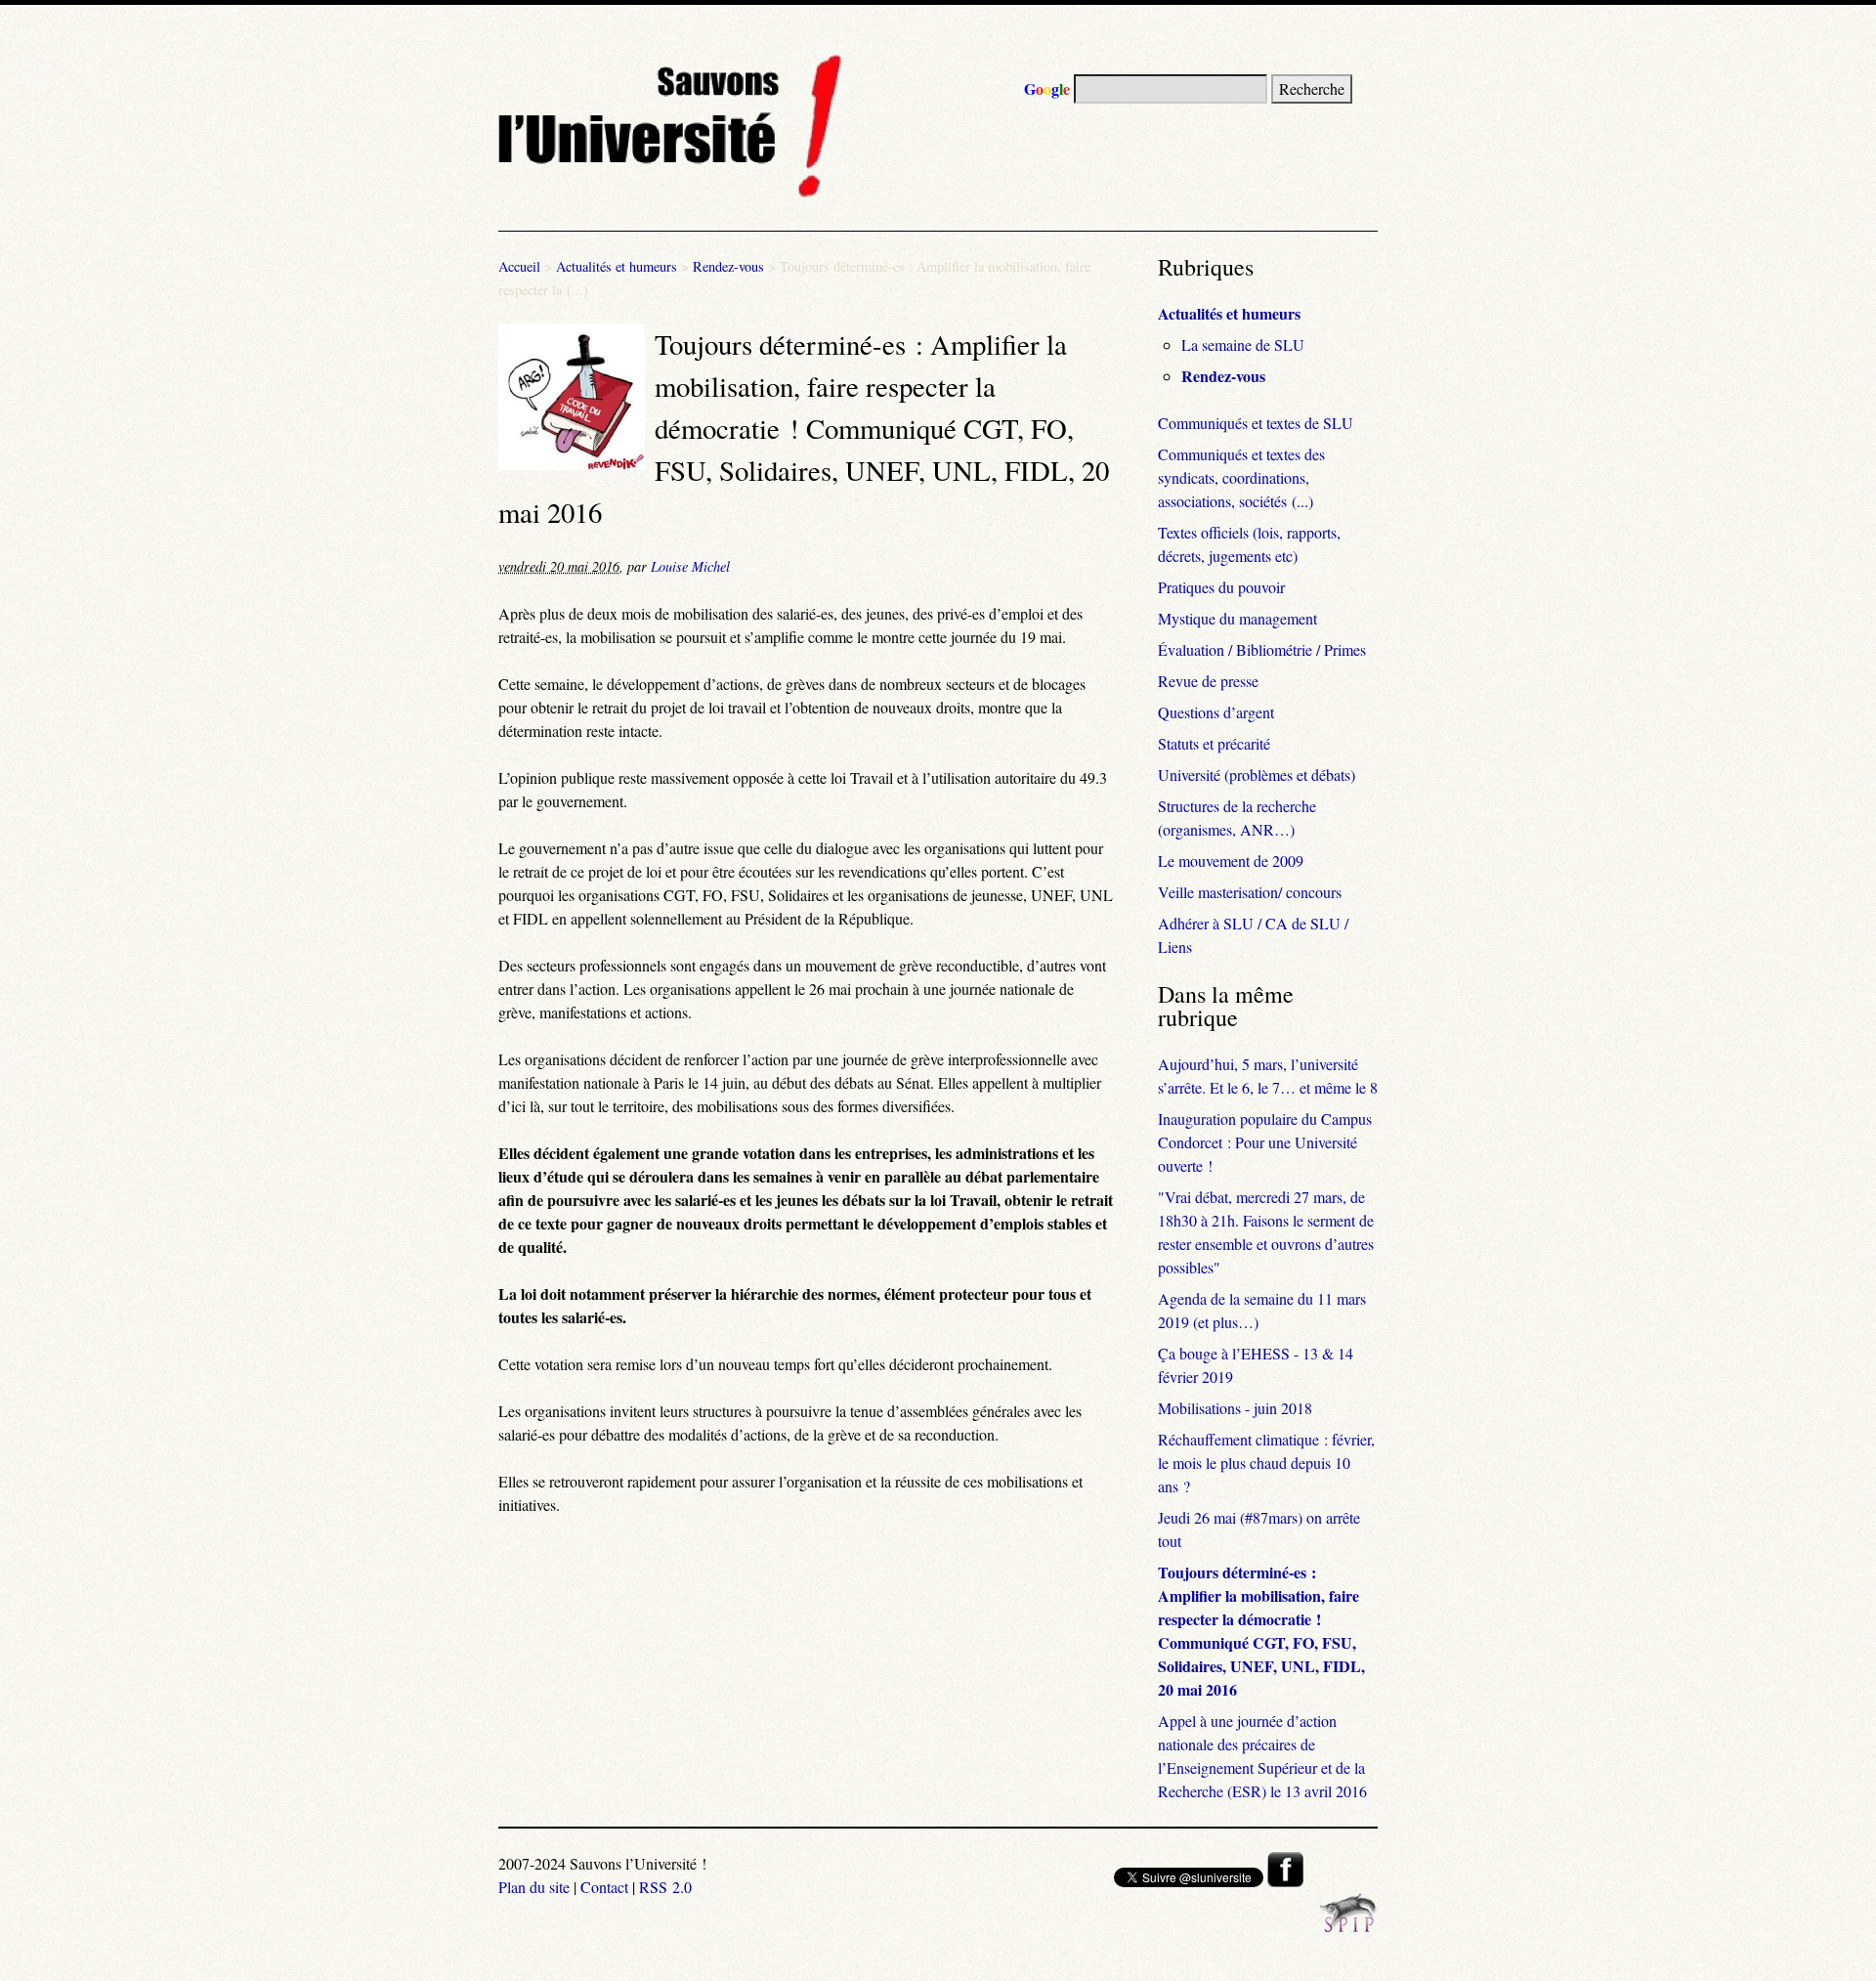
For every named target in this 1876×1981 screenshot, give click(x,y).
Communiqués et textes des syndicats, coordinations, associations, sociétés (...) (1241, 477)
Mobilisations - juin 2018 (1235, 1408)
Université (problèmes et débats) (1257, 775)
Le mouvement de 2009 (1231, 861)
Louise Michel (690, 566)
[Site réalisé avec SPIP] (1348, 1927)
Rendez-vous (728, 266)
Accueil (519, 266)
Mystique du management (1237, 618)
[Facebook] (1285, 1881)
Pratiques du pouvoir (1221, 587)
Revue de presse (1208, 681)
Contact (604, 1887)
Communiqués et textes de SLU (1256, 423)
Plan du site (534, 1887)
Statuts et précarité (1214, 743)
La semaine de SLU (1243, 345)
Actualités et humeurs (617, 266)
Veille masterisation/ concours (1250, 892)
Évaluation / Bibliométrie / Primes (1262, 649)
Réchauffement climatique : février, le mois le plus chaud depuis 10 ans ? (1266, 1463)
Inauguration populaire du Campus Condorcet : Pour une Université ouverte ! (1265, 1142)
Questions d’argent (1216, 712)
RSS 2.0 (665, 1887)
